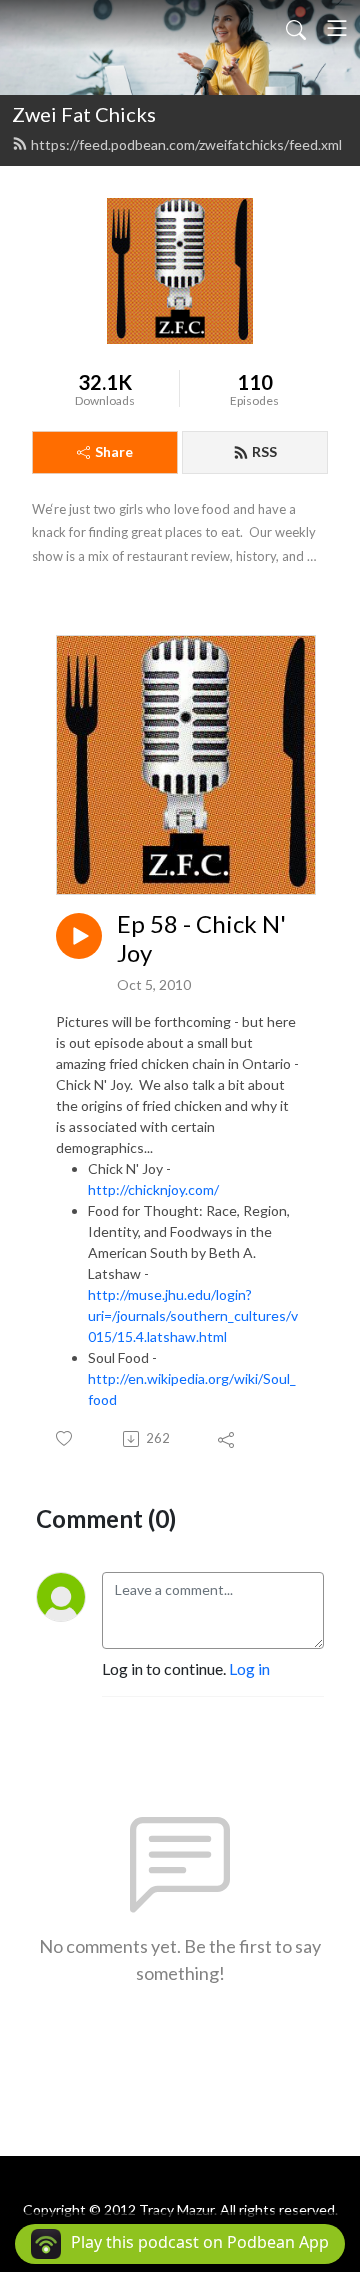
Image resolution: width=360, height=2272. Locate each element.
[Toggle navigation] (337, 28)
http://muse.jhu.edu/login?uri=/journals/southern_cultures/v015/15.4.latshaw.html (193, 1315)
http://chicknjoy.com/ (153, 1189)
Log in (249, 1668)
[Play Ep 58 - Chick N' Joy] (79, 936)
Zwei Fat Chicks (84, 114)
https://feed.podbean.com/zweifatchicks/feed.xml (186, 144)
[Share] (227, 1439)
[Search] (296, 28)
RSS (264, 451)
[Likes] (65, 1438)
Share (114, 451)
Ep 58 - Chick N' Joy (201, 938)
